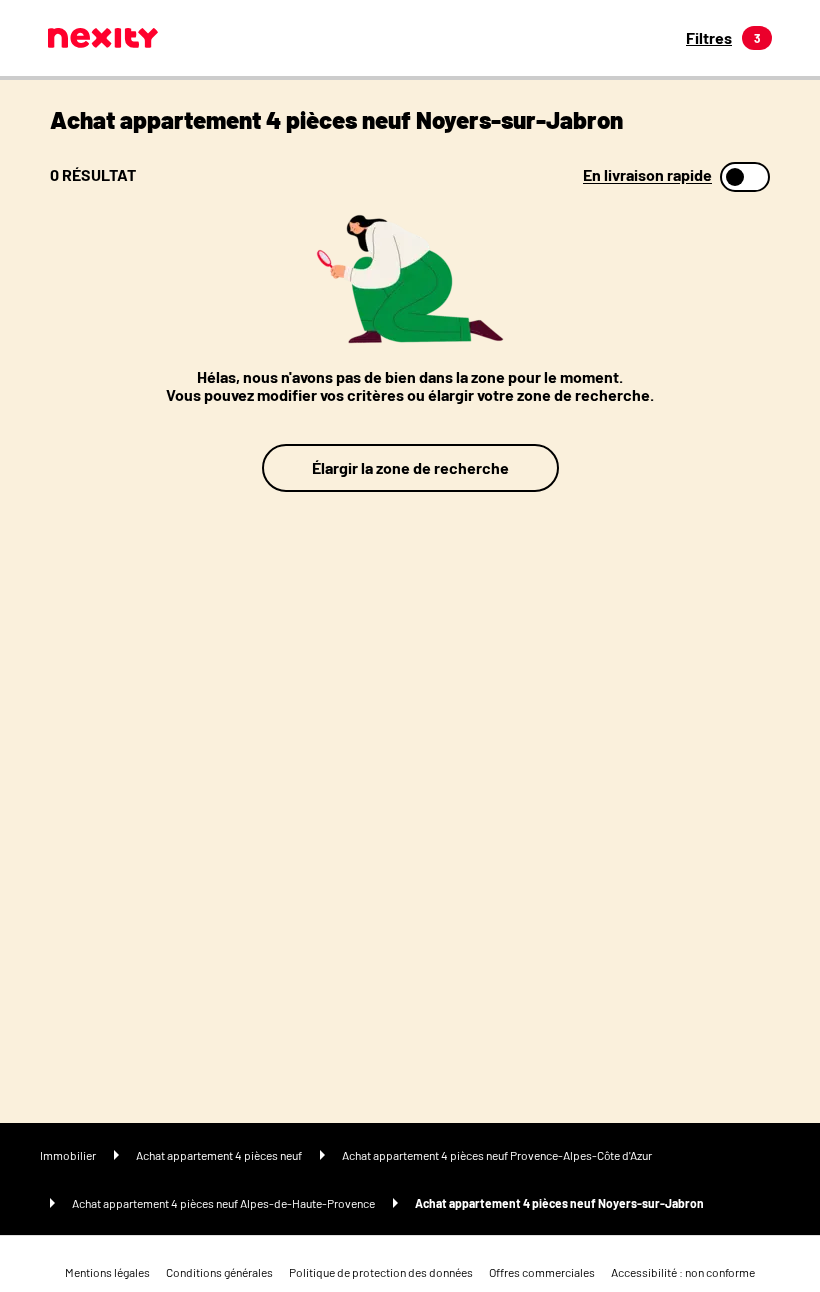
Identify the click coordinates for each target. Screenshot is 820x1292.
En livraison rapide (647, 175)
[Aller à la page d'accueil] (103, 38)
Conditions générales (219, 1272)
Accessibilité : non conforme (683, 1272)
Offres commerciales (542, 1272)
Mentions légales (107, 1272)
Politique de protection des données (381, 1272)
